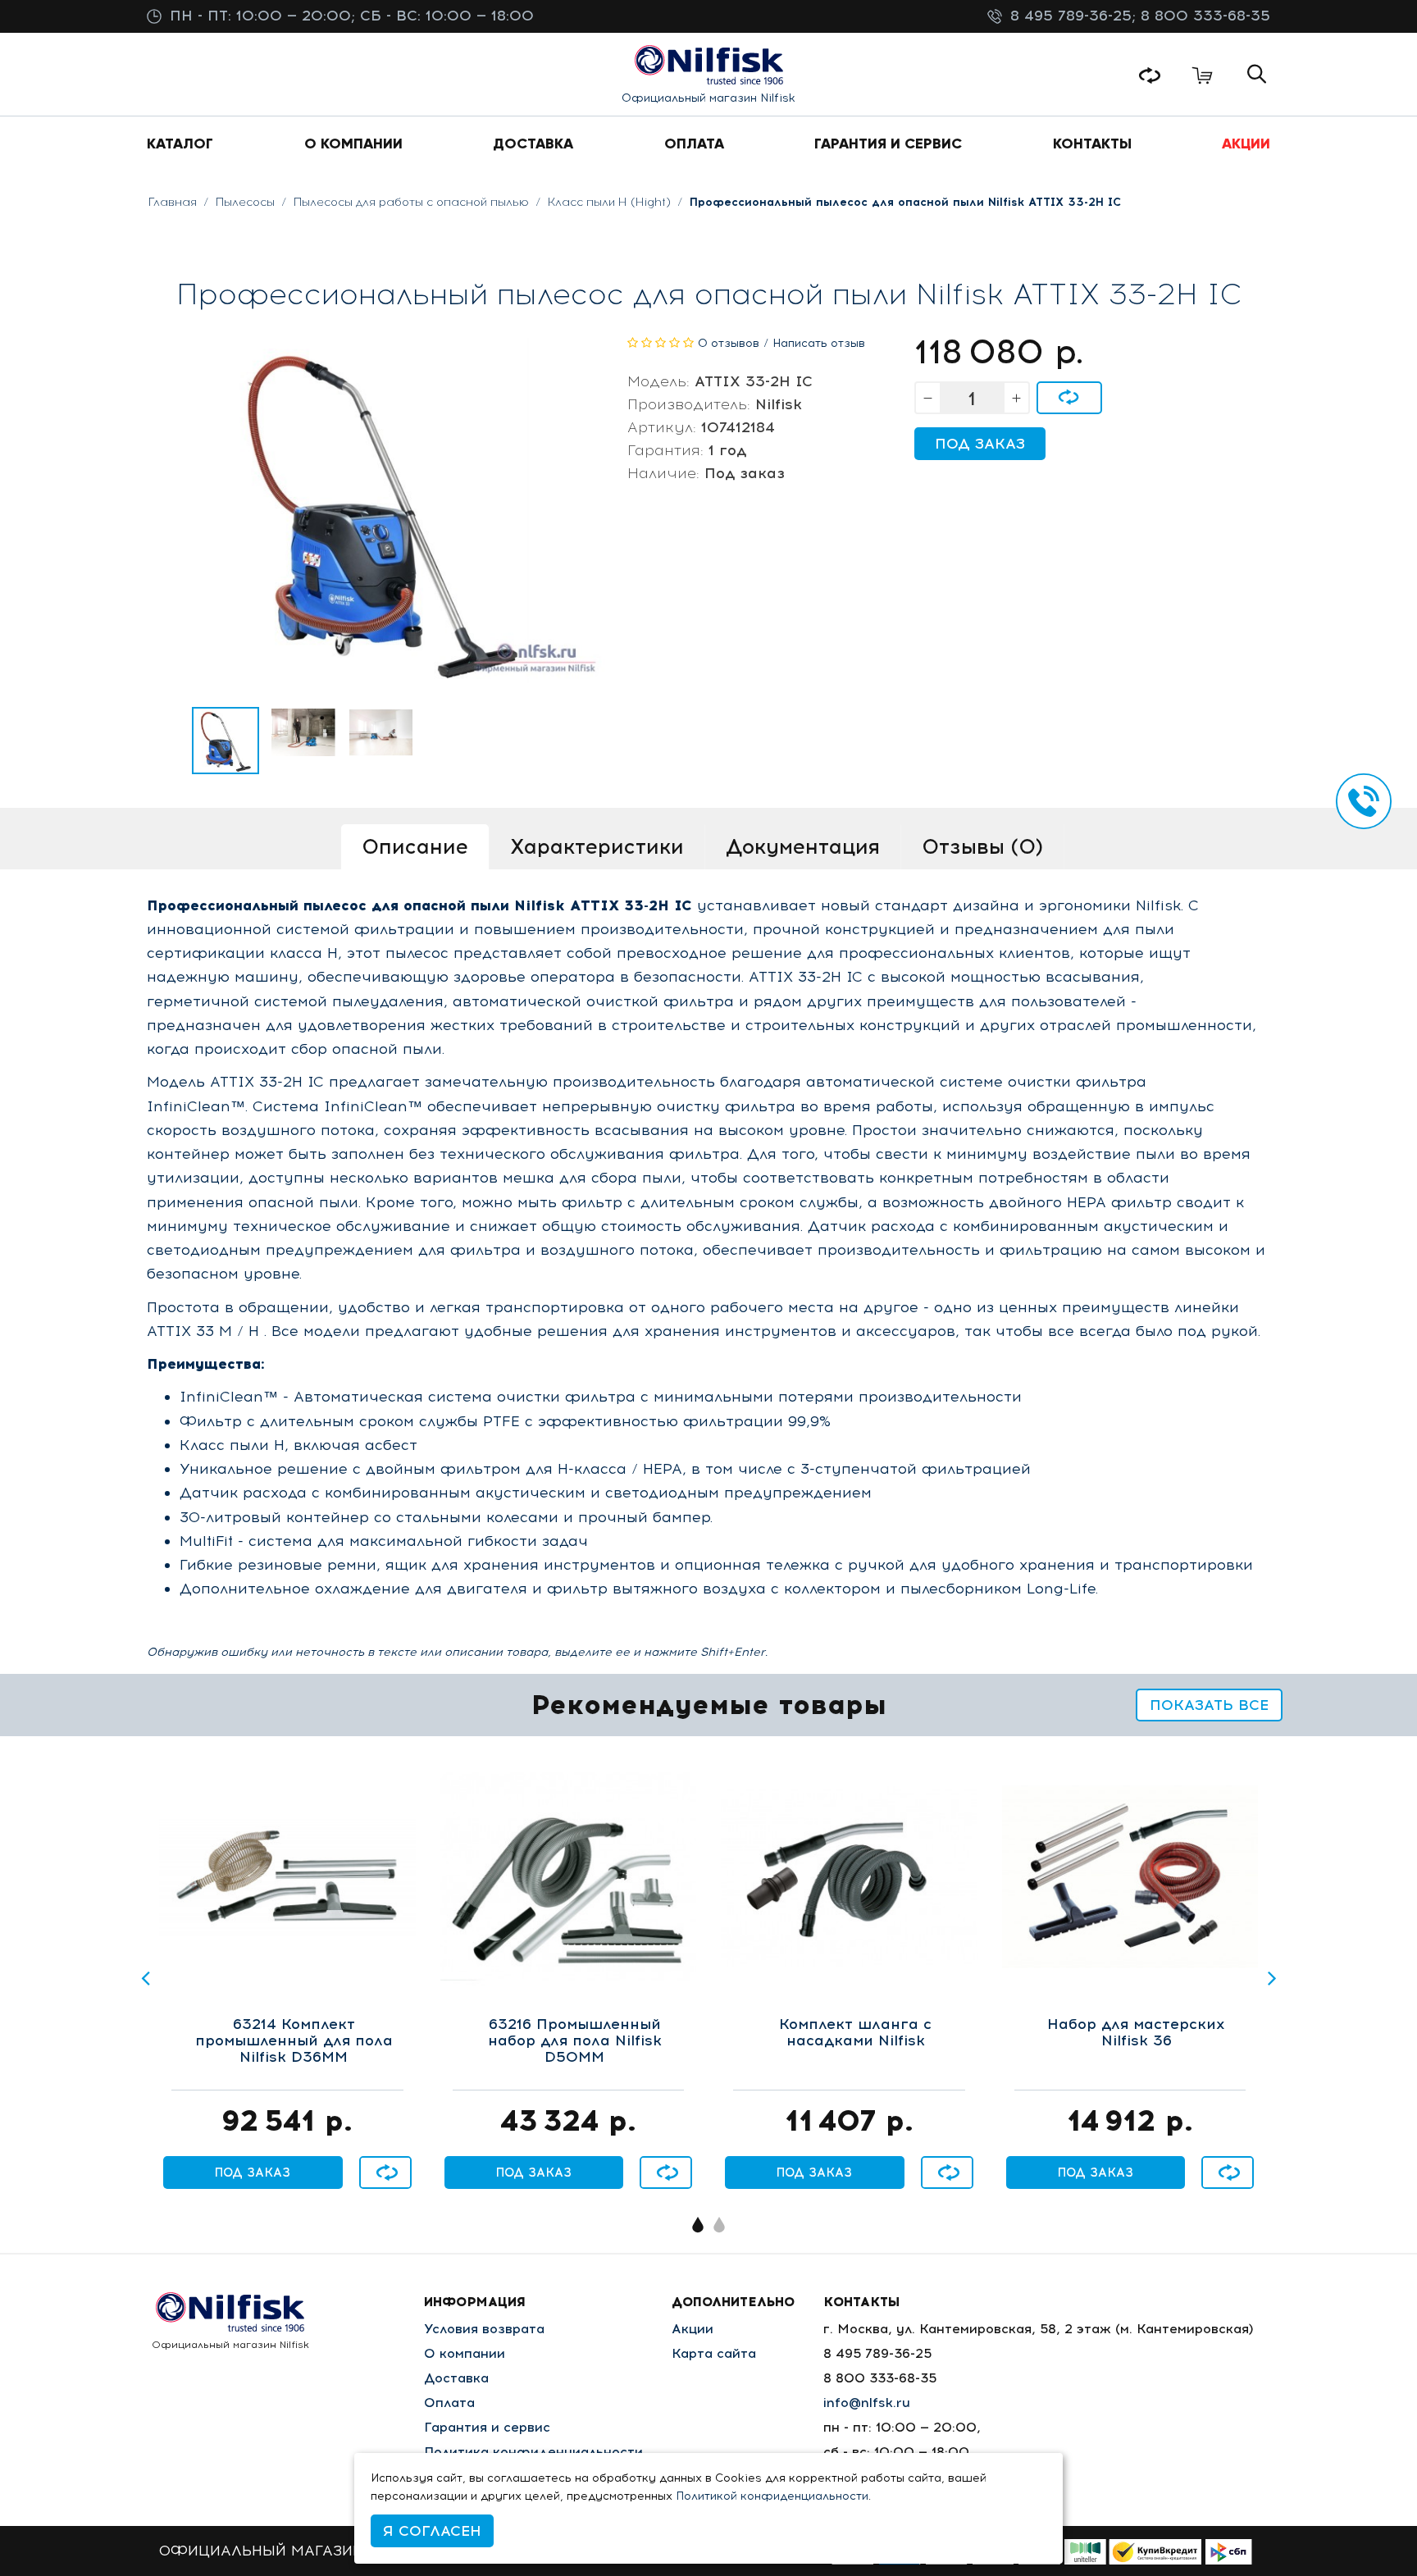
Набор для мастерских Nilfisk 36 (1136, 2033)
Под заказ (980, 444)
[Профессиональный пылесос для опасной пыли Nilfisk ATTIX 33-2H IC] (226, 741)
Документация (803, 846)
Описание (415, 846)
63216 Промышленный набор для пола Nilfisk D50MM (575, 2041)
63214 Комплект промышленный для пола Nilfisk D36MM (294, 2041)
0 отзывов (729, 343)
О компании (465, 2353)
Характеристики (597, 846)
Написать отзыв (819, 343)
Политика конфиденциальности (533, 2452)
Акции (693, 2329)
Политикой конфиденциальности (772, 2496)
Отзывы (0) (982, 846)
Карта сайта (714, 2353)
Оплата (449, 2403)
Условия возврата (484, 2329)
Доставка (456, 2378)
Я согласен (432, 2531)
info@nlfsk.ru (867, 2403)
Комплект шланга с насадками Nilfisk (855, 2033)
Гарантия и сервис (487, 2427)
